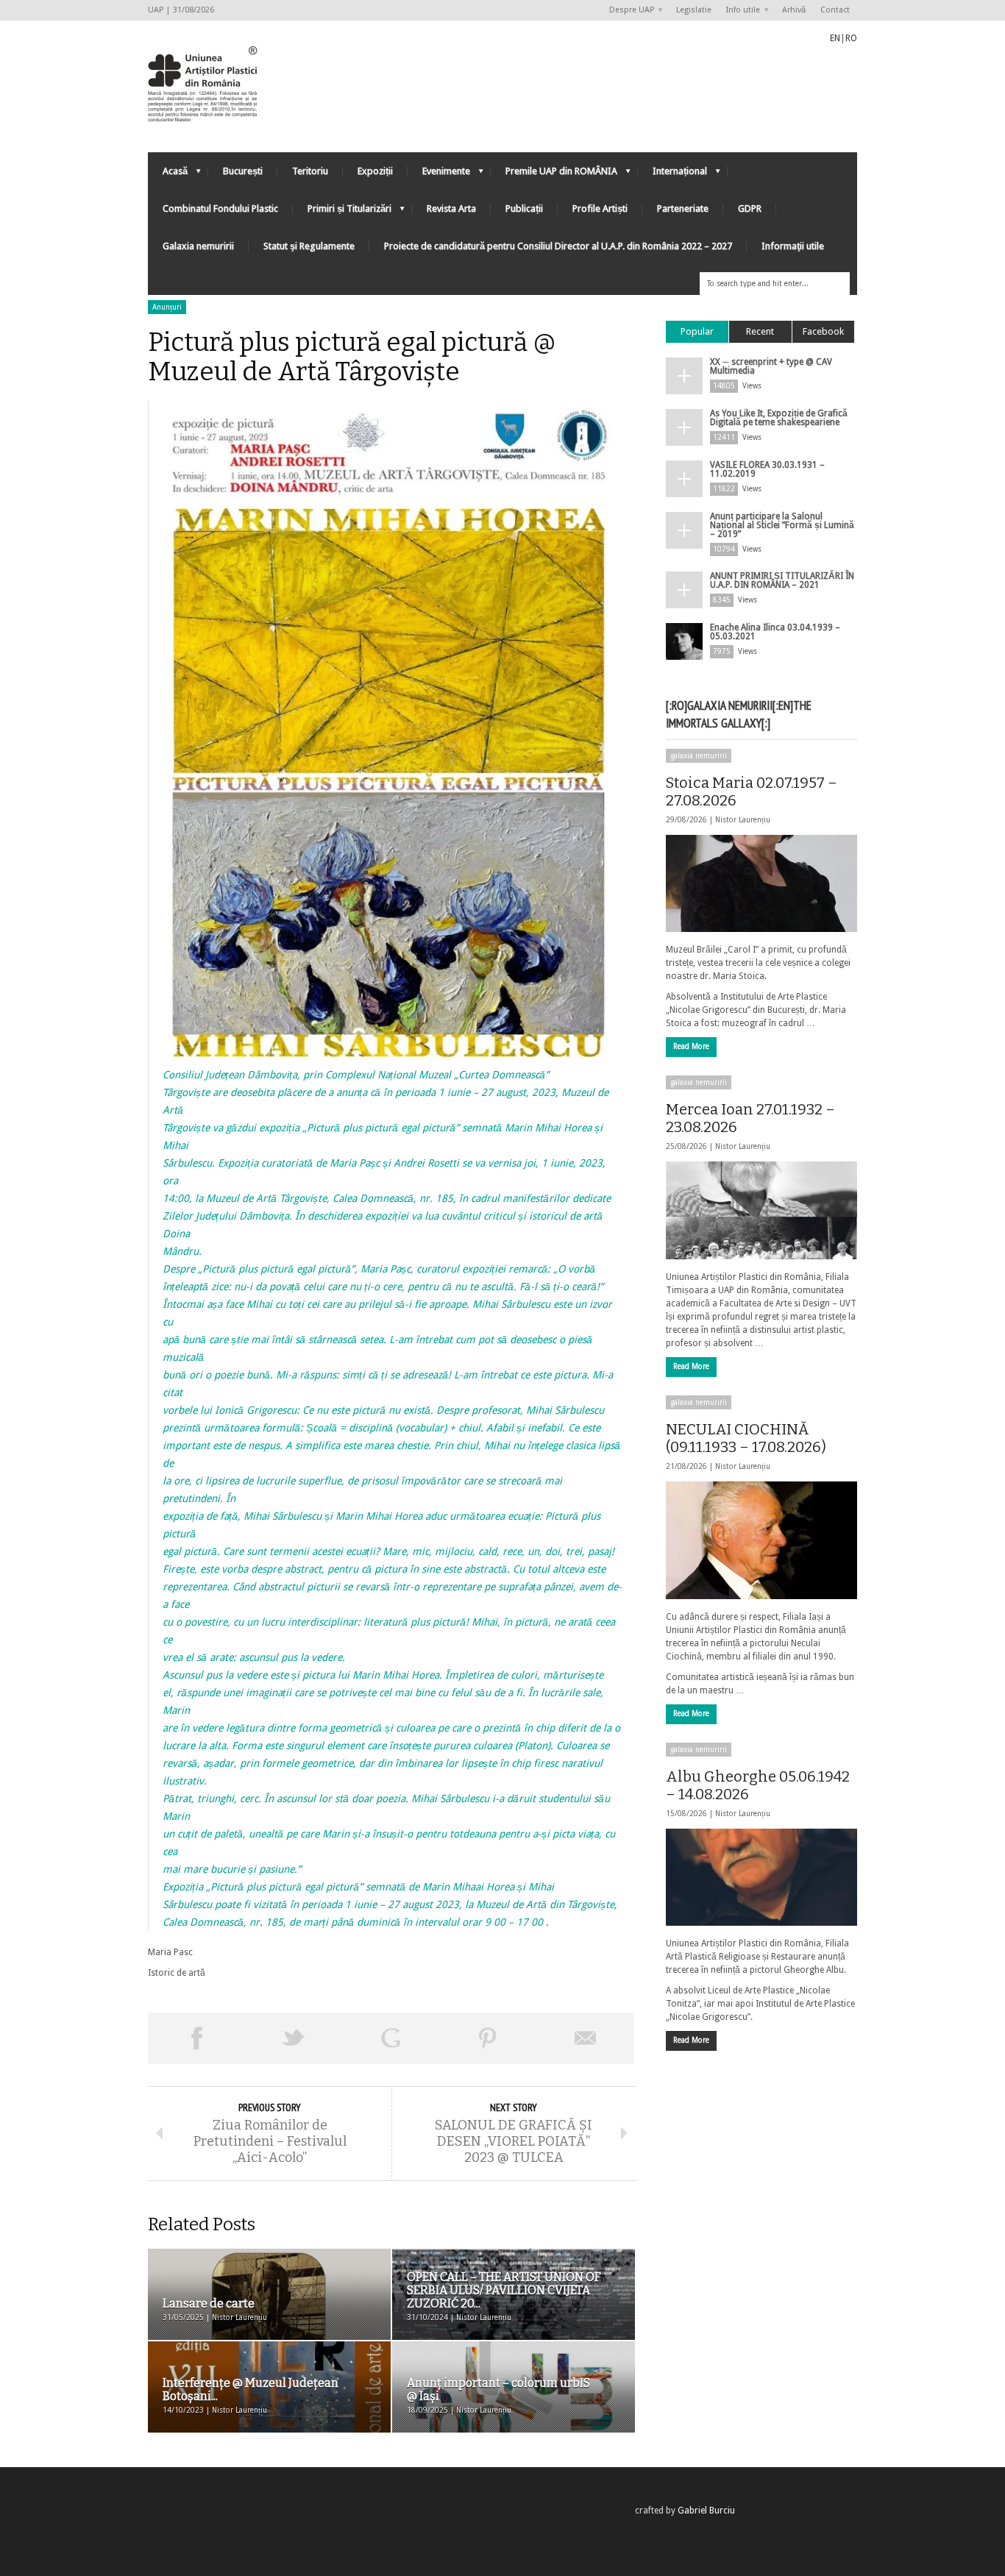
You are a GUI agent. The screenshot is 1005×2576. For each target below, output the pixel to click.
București (243, 171)
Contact (835, 10)
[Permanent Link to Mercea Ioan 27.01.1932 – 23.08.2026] (761, 1210)
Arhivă (794, 10)
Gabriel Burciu (706, 2511)
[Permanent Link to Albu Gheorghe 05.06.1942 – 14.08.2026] (761, 1877)
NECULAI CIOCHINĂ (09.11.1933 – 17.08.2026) (746, 1438)
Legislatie (694, 10)
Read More (691, 1046)
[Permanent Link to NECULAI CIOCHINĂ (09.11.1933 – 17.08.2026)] (761, 1540)
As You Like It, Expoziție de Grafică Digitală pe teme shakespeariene (779, 418)
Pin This (488, 2038)
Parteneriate (683, 209)
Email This (586, 2038)
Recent (760, 331)
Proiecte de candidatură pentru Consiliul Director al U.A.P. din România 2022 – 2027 (558, 246)
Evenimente (439, 175)
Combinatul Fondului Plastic (220, 209)
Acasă (168, 175)
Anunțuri (167, 307)
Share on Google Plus (391, 2038)
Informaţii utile (793, 246)
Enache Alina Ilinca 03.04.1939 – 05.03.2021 (775, 632)
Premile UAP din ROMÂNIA (554, 175)
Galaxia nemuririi (198, 246)
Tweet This (294, 2038)
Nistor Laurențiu (743, 820)
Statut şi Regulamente (309, 246)
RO (851, 38)
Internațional (672, 175)
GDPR (750, 209)
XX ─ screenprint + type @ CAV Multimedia (771, 366)
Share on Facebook (196, 2038)
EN (835, 38)
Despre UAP (628, 11)
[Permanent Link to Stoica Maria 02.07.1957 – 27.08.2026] (761, 883)
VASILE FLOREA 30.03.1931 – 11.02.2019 (767, 469)
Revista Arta (451, 209)
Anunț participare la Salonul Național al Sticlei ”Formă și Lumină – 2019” (782, 525)
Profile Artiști (600, 209)
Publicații (524, 209)
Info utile (739, 11)
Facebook (823, 331)
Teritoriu (310, 171)
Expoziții (375, 171)
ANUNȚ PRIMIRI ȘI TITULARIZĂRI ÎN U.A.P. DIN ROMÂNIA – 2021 (782, 580)
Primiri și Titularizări (342, 212)
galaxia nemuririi (699, 756)
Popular (697, 331)
